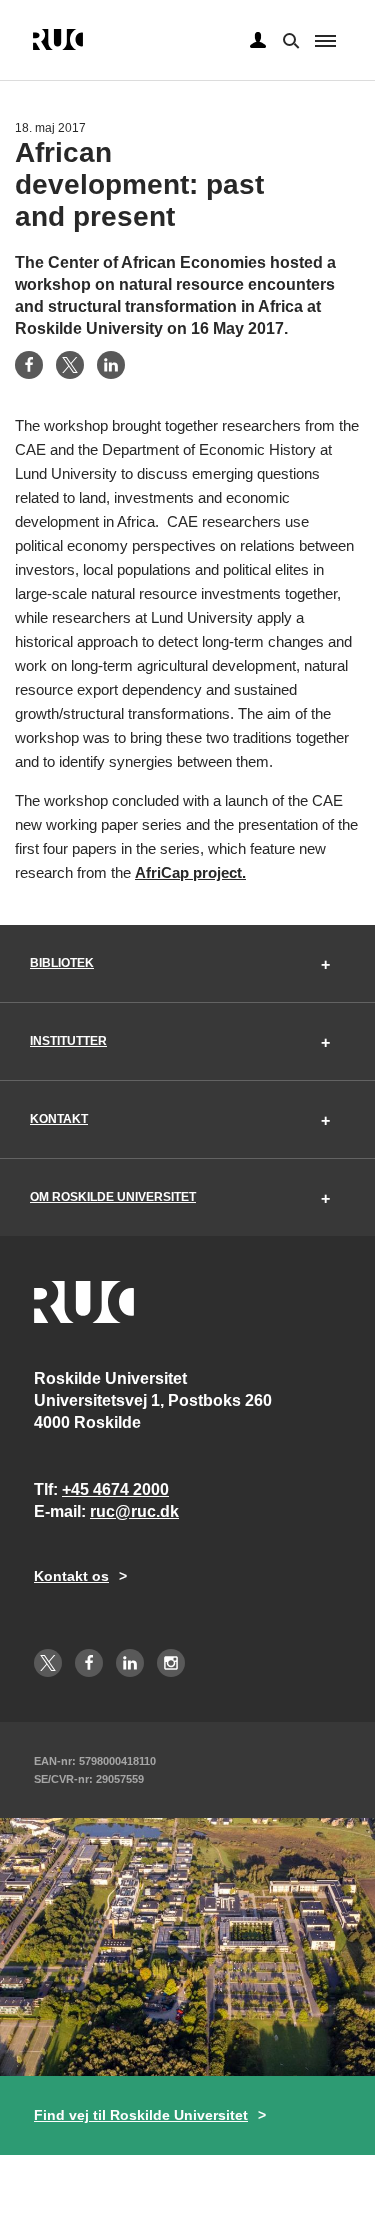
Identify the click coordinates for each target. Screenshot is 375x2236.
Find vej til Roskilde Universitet (141, 2115)
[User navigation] (258, 41)
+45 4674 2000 (115, 1489)
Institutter (68, 1041)
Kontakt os (71, 1576)
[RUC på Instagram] (171, 1663)
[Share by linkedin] (111, 365)
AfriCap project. (190, 872)
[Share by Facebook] (29, 365)
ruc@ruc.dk (134, 1511)
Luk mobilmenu (325, 41)
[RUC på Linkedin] (130, 1663)
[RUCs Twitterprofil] (48, 1663)
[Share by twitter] (70, 365)
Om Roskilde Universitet (113, 1197)
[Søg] (289, 39)
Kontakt (59, 1119)
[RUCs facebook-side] (89, 1663)
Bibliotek (62, 963)
